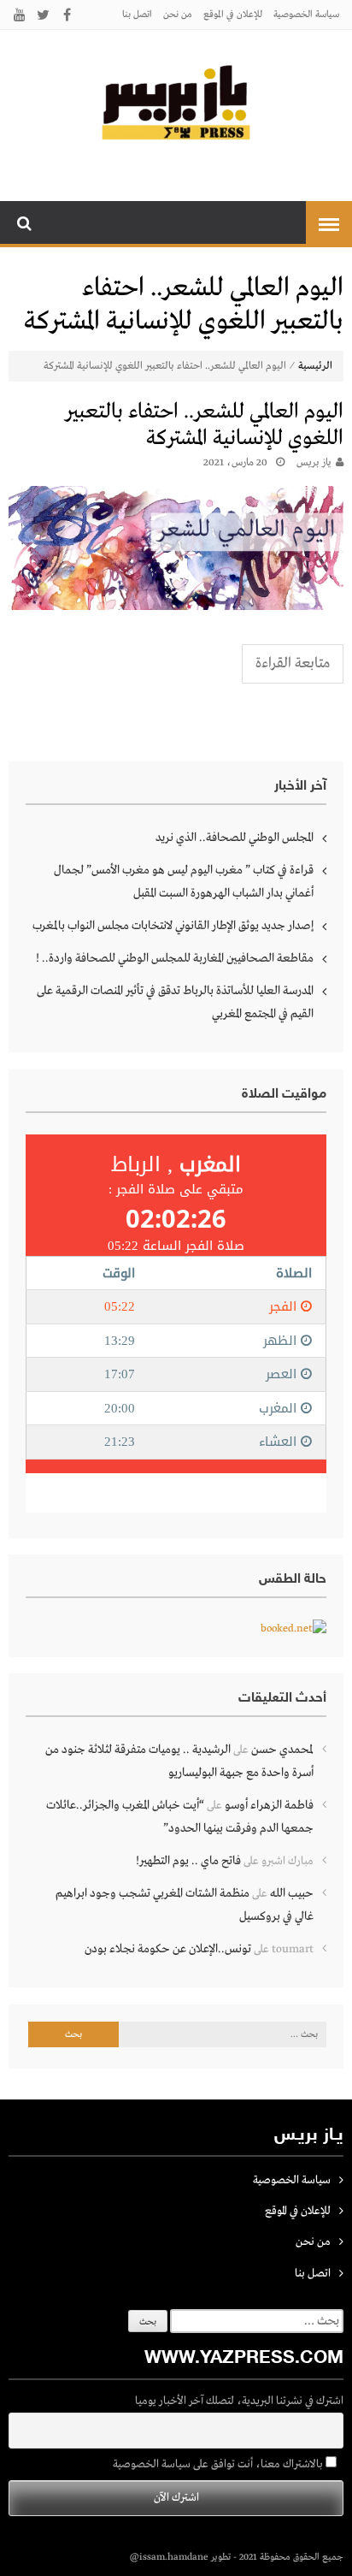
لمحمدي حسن (282, 1750)
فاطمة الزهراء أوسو (269, 1805)
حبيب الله (292, 1893)
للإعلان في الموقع (233, 15)
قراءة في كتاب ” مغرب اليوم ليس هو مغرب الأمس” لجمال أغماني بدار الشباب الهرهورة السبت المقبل (184, 882)
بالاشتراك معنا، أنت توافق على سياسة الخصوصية (219, 2464)
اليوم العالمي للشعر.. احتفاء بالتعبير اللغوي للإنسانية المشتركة (204, 425)
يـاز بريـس (314, 463)
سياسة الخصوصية (306, 15)
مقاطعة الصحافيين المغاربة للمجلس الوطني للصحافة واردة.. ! (175, 958)
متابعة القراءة (293, 663)
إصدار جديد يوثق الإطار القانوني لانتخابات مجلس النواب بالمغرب (173, 926)
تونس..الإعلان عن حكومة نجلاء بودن (168, 1949)
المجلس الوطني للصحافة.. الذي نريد (235, 838)
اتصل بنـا (137, 15)
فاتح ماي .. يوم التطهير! (188, 1861)
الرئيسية (315, 366)
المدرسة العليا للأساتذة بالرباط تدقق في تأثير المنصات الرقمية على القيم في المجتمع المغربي (175, 1002)
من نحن (178, 15)
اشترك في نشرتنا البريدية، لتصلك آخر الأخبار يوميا (239, 2401)
